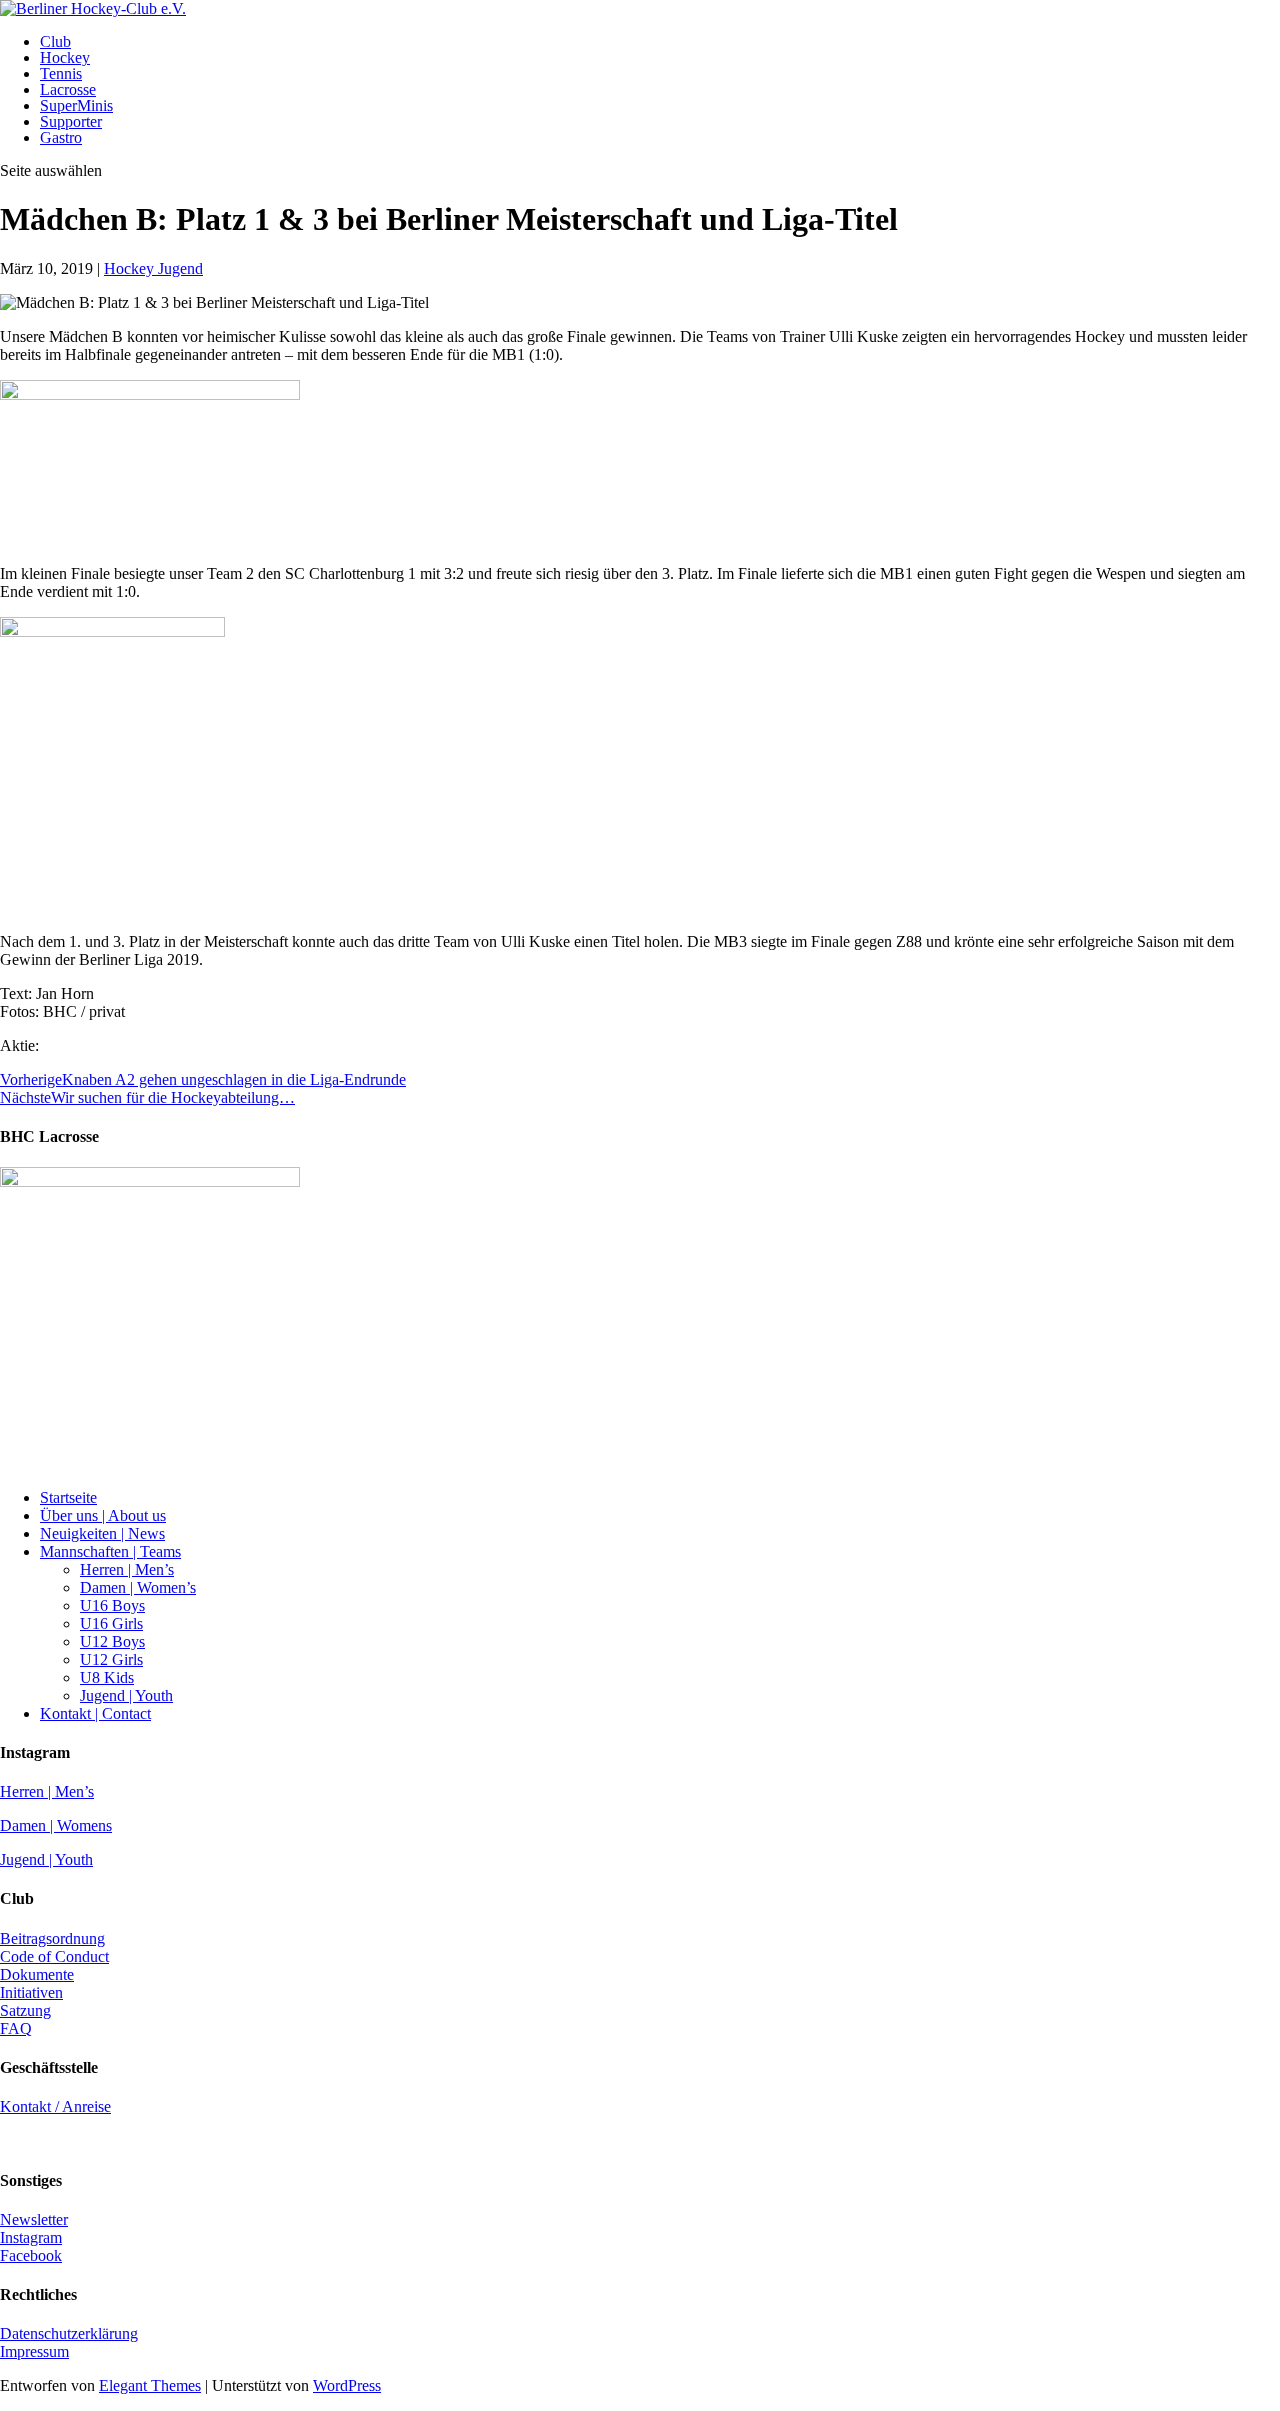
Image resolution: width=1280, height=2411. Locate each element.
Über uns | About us (103, 1515)
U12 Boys (112, 1641)
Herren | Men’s (127, 1569)
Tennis (61, 73)
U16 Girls (111, 1623)
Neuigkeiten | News (102, 1533)
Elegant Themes (150, 2385)
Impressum (34, 2351)
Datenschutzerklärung (69, 2333)
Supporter (71, 121)
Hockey (65, 57)
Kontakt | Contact (95, 1713)
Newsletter (34, 2219)
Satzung (25, 2010)
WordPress (347, 2385)
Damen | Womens (56, 1825)
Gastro (61, 137)
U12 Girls (111, 1659)
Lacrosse (68, 89)
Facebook (31, 2255)
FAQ (16, 2028)
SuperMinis (76, 105)
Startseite (68, 1497)
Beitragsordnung (52, 1938)
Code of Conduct (54, 1956)
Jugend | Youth (126, 1695)
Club (55, 41)
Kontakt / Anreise (55, 2106)
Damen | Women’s (138, 1587)
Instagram (31, 2237)
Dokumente (37, 1974)
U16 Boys (112, 1605)
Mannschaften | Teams (110, 1551)
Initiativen (31, 1992)
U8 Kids (107, 1677)
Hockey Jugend (153, 268)
